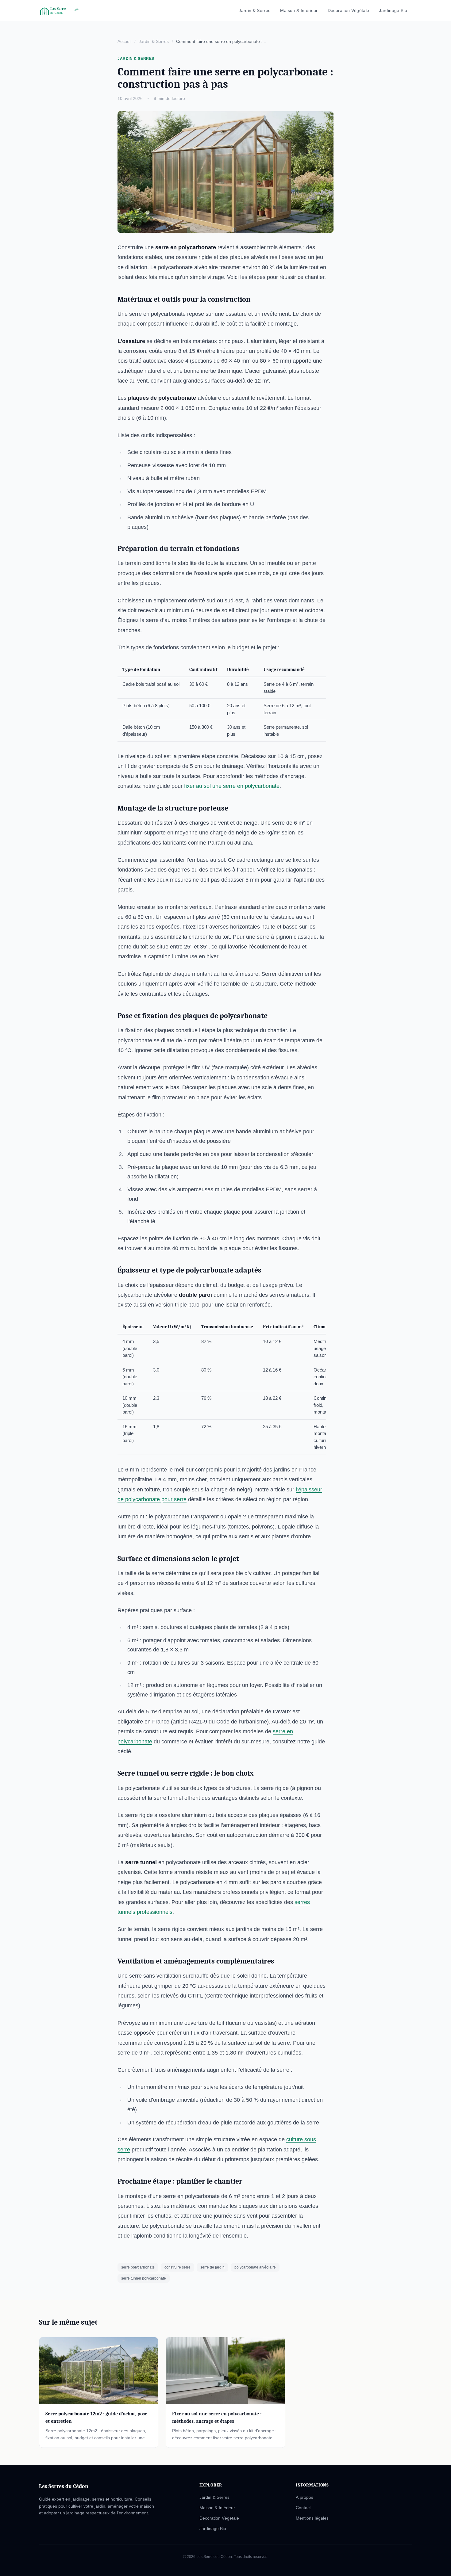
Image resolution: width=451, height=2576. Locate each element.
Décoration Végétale (349, 10)
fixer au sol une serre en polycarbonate (232, 786)
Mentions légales (312, 2518)
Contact (303, 2508)
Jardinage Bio (393, 10)
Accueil (124, 41)
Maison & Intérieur (299, 10)
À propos (305, 2497)
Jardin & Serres (254, 10)
